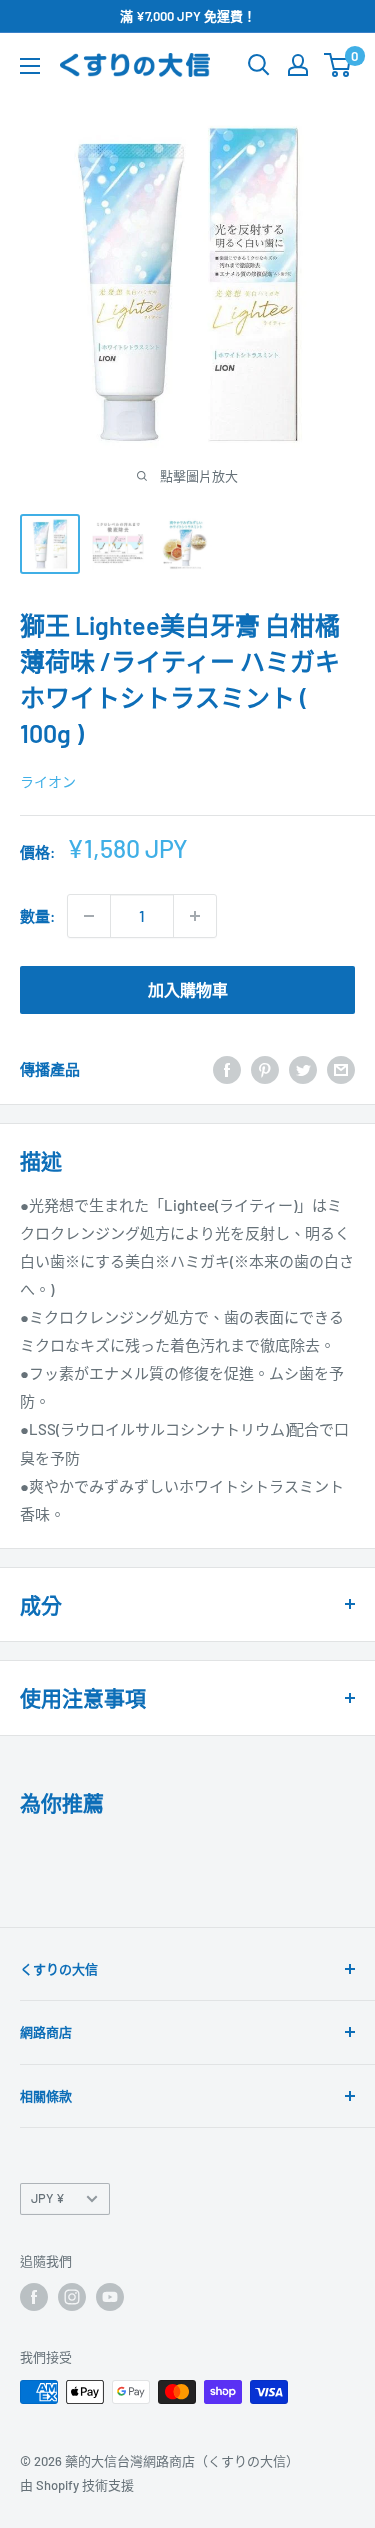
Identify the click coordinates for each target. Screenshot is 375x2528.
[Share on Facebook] (227, 1069)
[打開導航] (30, 66)
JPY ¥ (48, 2198)
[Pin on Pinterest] (265, 1069)
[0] (338, 65)
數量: (37, 916)
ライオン (48, 781)
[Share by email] (341, 1069)
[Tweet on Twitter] (303, 1069)
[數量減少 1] (89, 916)
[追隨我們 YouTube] (110, 2297)
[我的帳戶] (298, 65)
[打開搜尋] (259, 65)
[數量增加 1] (195, 916)
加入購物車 (188, 989)
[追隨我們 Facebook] (34, 2297)
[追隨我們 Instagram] (72, 2297)
